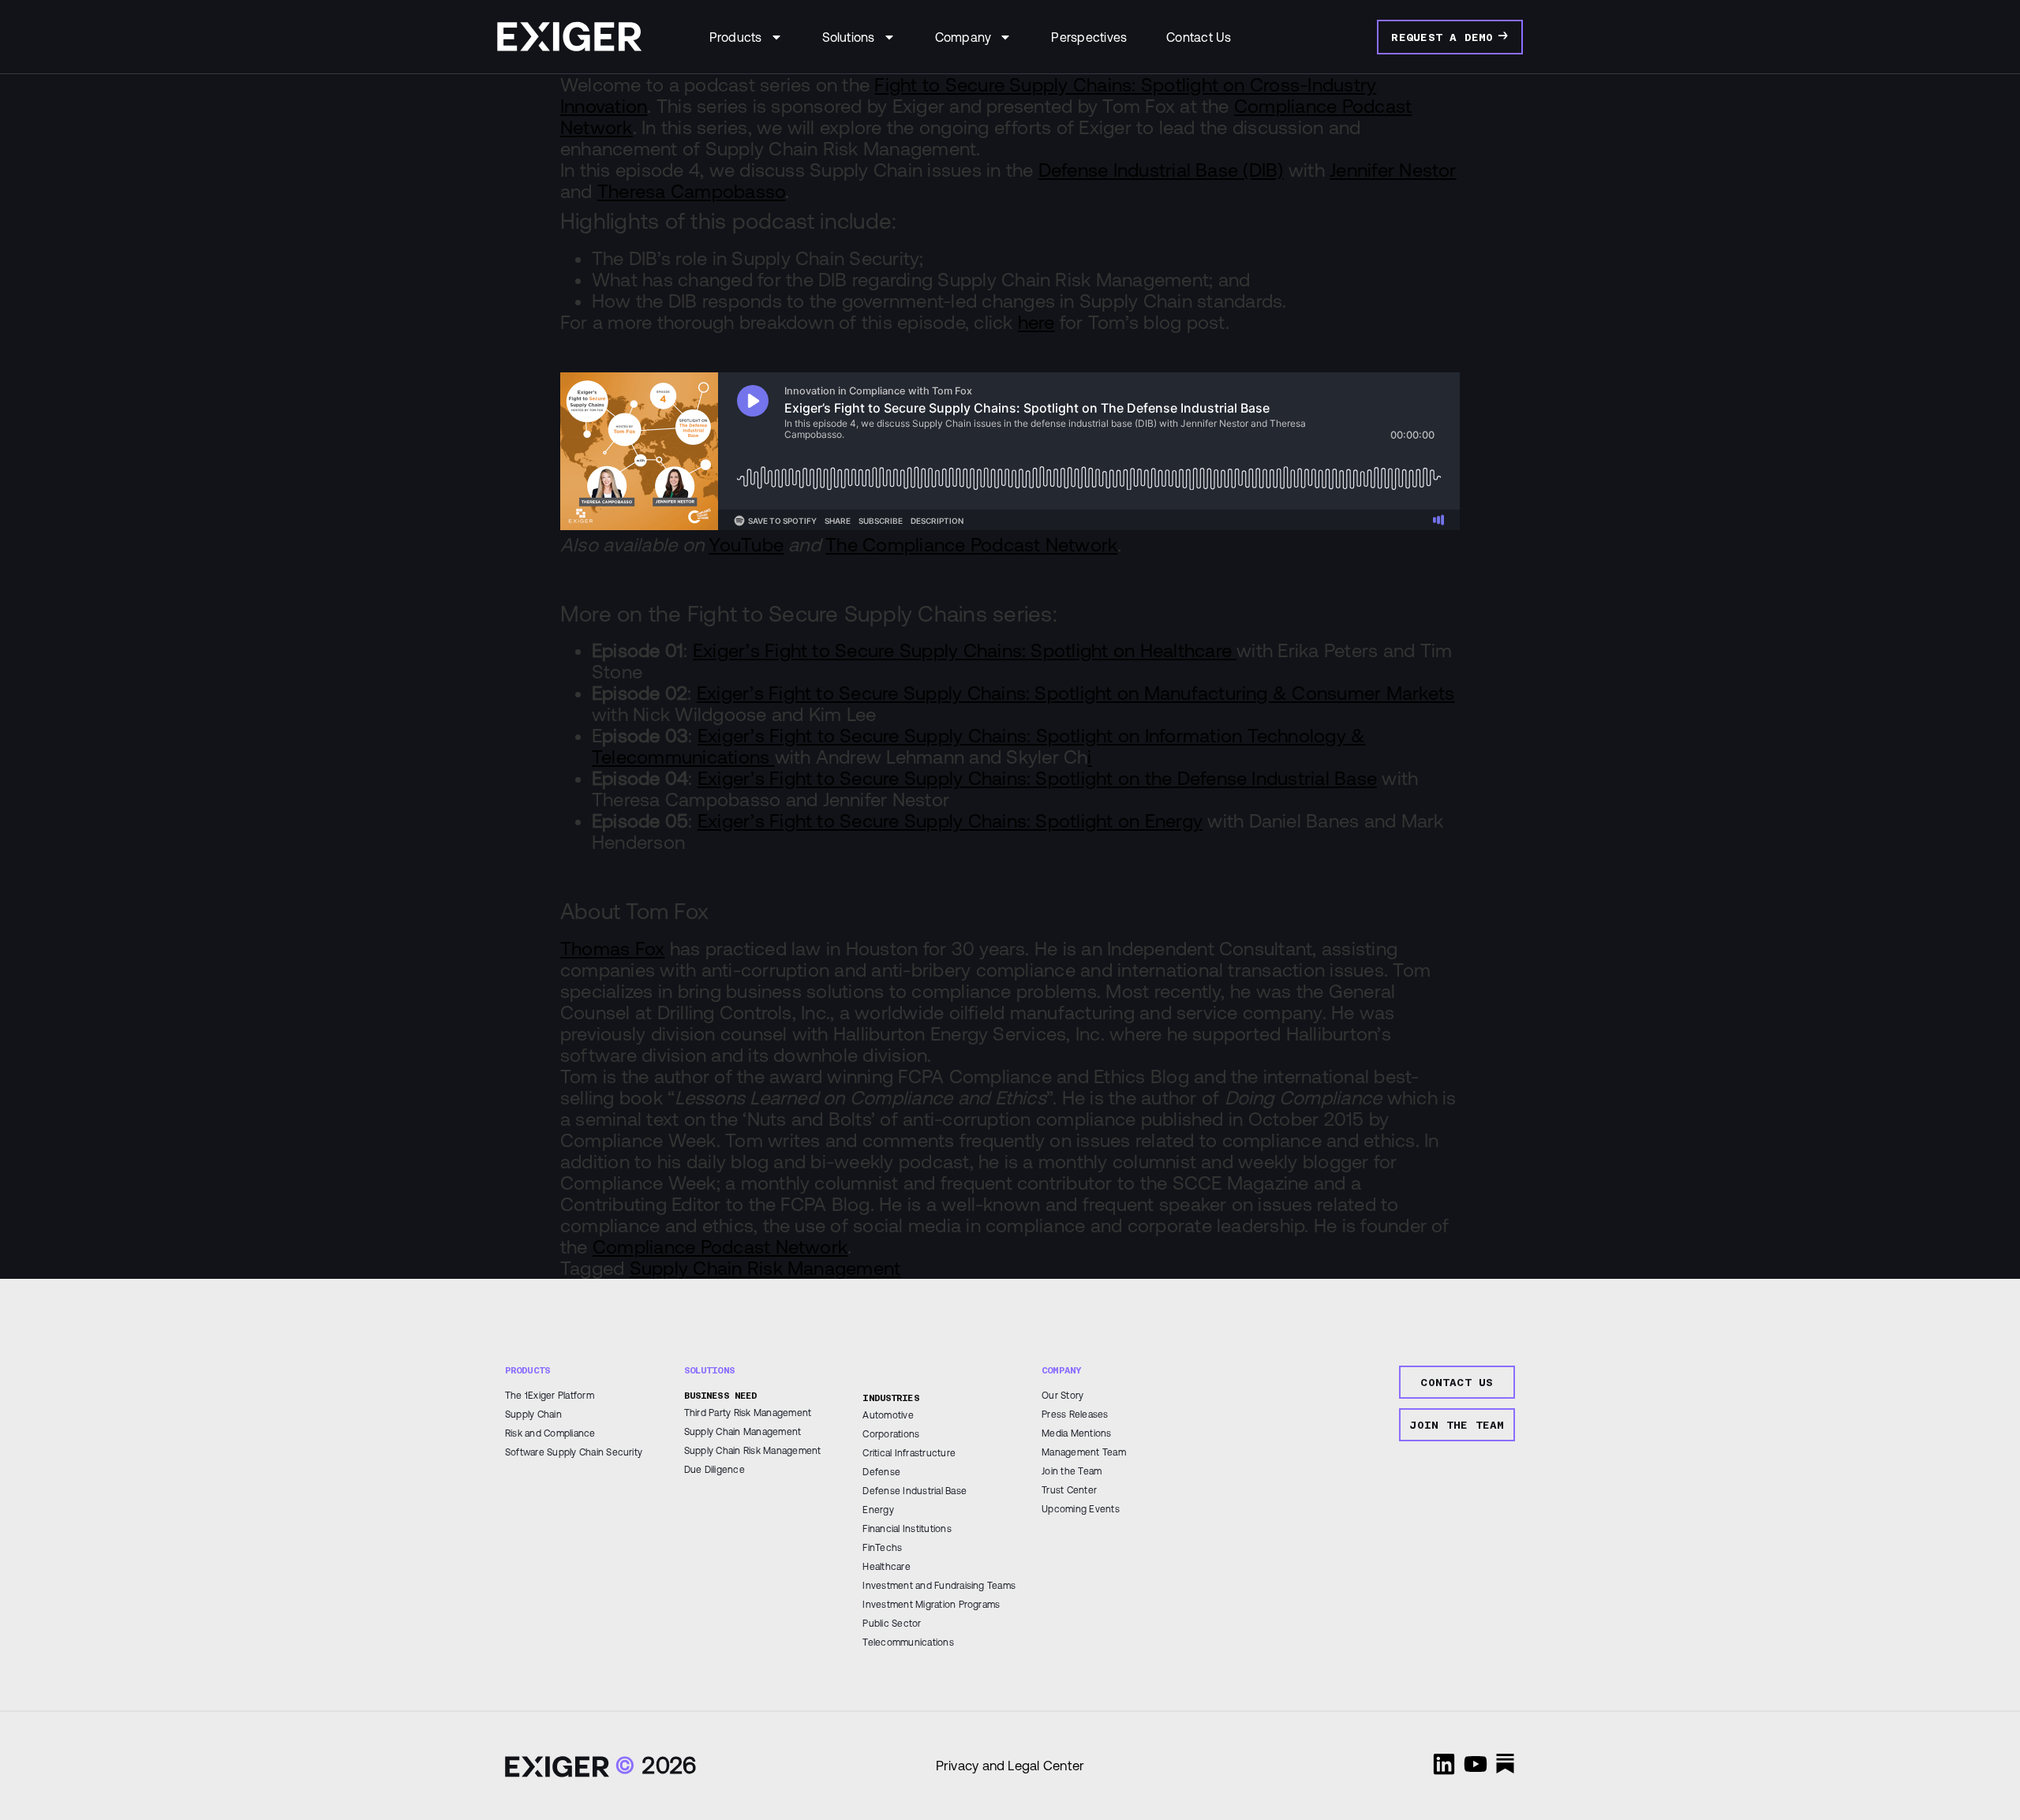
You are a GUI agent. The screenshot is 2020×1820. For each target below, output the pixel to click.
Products (736, 37)
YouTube (746, 545)
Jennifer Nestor (1393, 170)
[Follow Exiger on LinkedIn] (1444, 1764)
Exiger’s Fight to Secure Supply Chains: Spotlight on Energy (950, 821)
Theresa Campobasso (691, 191)
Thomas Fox (612, 949)
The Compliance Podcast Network (971, 545)
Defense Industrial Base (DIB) (1161, 170)
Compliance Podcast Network (720, 1247)
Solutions (849, 37)
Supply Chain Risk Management (765, 1268)
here (1036, 322)
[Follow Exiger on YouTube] (1476, 1764)
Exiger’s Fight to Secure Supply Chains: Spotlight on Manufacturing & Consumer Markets (1075, 693)
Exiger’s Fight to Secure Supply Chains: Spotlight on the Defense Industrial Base (1037, 778)
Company (963, 37)
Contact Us (1199, 37)
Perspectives (1089, 37)
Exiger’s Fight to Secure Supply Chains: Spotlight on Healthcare (965, 650)
